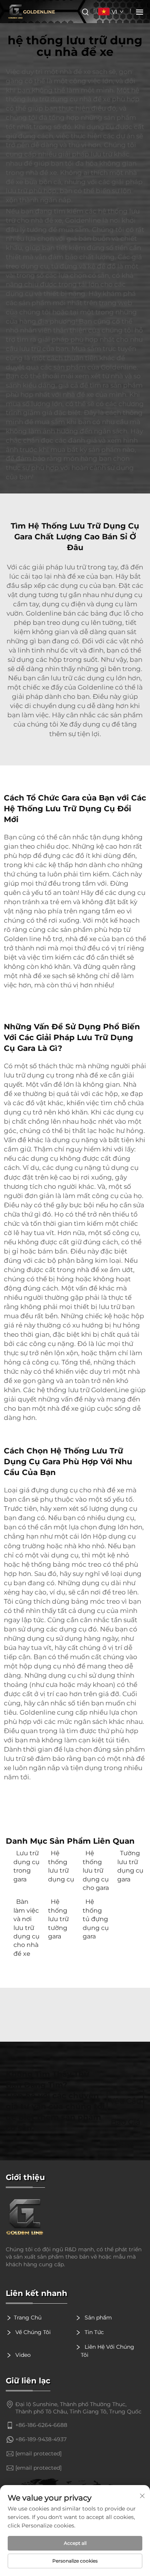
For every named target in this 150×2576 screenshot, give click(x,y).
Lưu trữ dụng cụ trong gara (27, 1866)
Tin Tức (93, 2332)
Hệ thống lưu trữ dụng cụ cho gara (96, 1870)
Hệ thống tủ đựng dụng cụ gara (96, 1919)
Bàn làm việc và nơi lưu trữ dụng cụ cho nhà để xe (27, 1927)
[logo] (75, 2217)
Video (22, 2355)
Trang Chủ (28, 2318)
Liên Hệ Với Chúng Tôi (107, 2351)
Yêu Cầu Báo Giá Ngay (126, 2104)
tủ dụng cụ (121, 1168)
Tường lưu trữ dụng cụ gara (130, 1866)
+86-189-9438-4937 (41, 2439)
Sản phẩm (97, 2318)
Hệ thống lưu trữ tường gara (58, 1919)
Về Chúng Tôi (32, 2332)
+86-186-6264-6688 (41, 2425)
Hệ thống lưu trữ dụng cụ (61, 1866)
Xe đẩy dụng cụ (86, 724)
